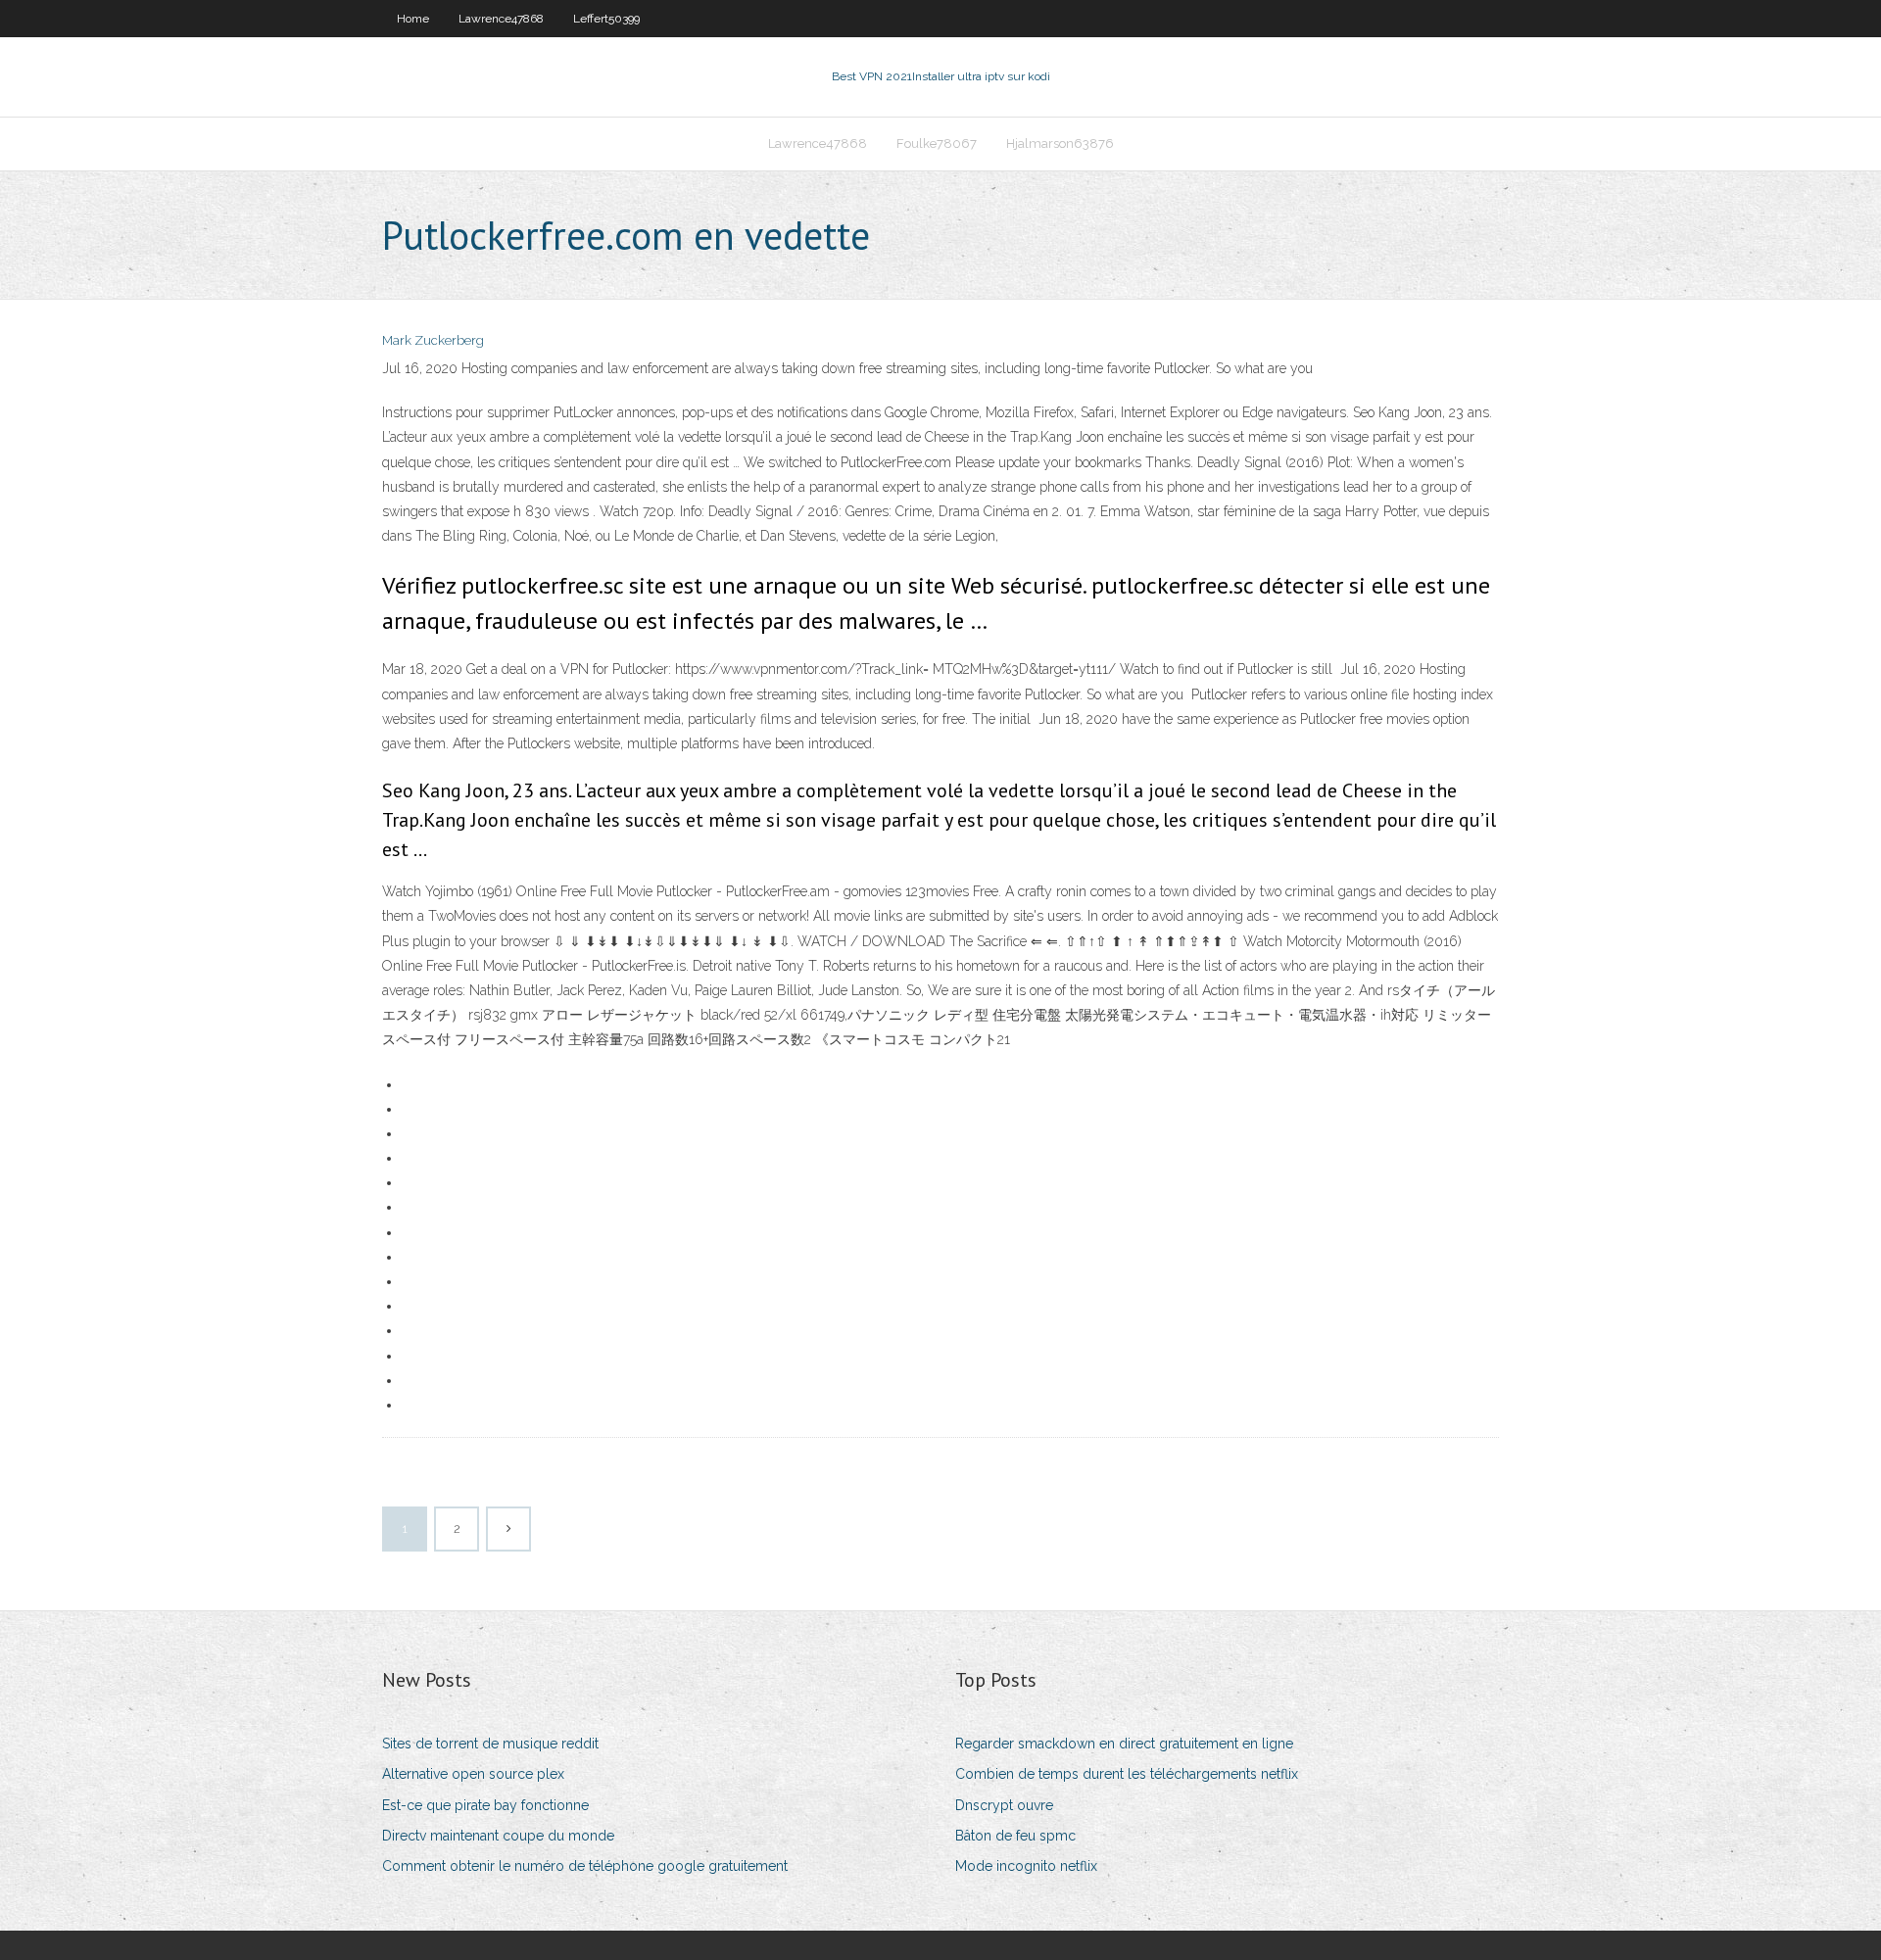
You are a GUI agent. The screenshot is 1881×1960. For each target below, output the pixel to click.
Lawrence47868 (501, 19)
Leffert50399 (606, 19)
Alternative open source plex (473, 1774)
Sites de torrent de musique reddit (490, 1744)
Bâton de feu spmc (1015, 1836)
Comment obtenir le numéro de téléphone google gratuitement (585, 1866)
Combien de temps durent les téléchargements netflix (1127, 1774)
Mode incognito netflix (1026, 1866)
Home (413, 19)
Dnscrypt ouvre (1004, 1805)
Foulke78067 (937, 143)
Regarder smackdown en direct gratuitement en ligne (1124, 1744)
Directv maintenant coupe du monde (498, 1836)
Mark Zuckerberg (433, 340)
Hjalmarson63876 (1060, 143)
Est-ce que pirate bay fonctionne (485, 1805)
